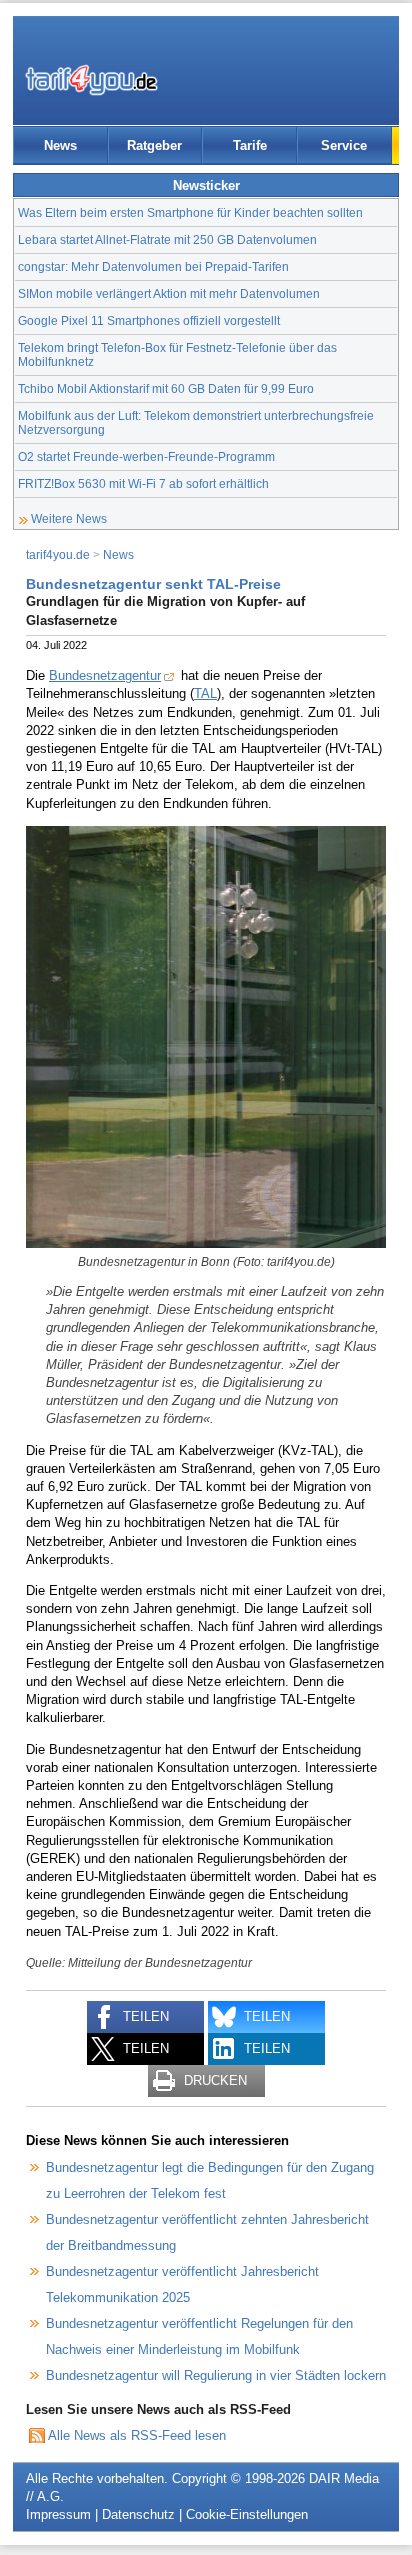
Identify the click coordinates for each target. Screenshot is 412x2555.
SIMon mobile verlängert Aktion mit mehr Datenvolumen (169, 293)
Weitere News (69, 518)
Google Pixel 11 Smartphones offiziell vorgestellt (149, 320)
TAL (205, 693)
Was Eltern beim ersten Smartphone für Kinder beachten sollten (190, 212)
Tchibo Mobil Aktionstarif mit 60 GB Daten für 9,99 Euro (166, 388)
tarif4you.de (58, 554)
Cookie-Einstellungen (247, 2514)
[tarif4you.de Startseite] (91, 80)
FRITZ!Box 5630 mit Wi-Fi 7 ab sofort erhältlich (143, 483)
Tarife (250, 145)
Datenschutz (138, 2514)
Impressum (58, 2514)
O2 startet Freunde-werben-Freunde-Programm (146, 456)
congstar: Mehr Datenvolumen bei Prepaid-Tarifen (153, 266)
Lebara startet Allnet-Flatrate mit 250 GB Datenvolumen (167, 239)
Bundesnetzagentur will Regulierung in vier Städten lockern (216, 2375)
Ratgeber (154, 145)
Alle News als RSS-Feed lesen (137, 2435)
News (60, 145)
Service (344, 145)
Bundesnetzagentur (105, 675)
